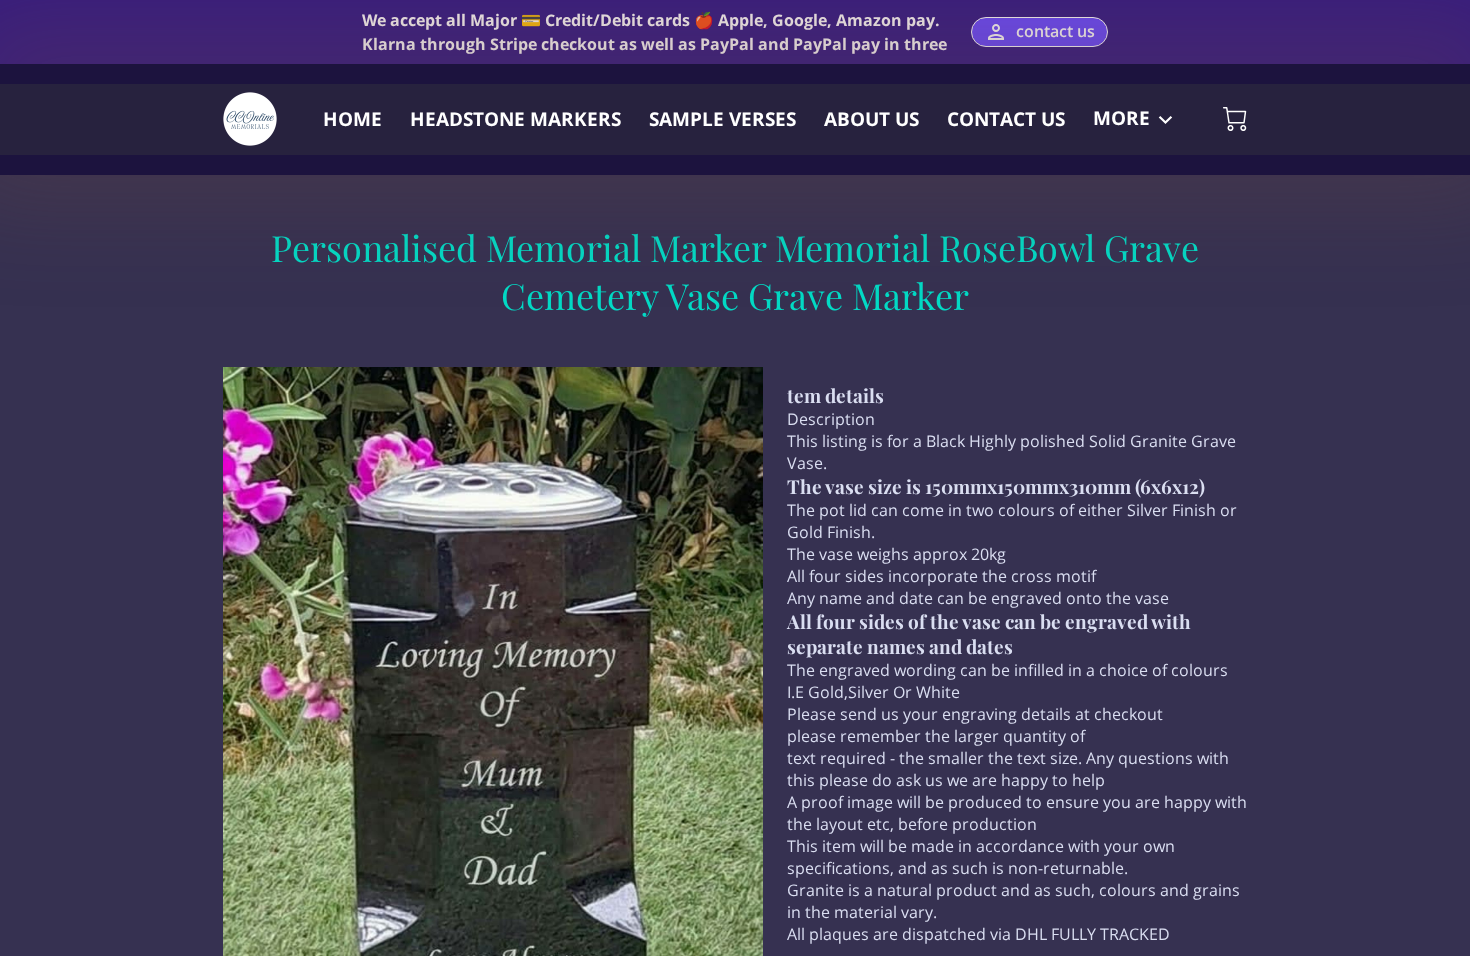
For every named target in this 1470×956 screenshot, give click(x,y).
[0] (1235, 119)
